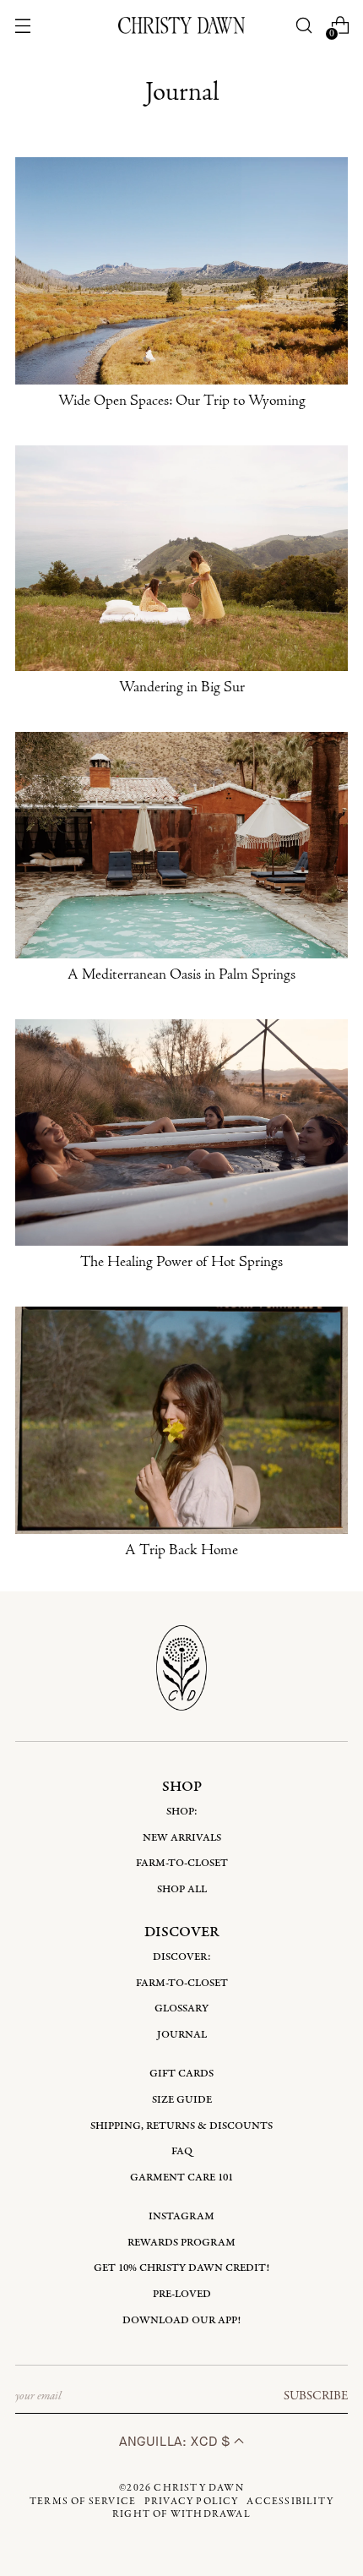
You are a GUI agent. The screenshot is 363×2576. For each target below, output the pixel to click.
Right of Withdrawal (181, 2514)
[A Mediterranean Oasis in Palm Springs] (181, 845)
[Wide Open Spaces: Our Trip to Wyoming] (181, 270)
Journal (182, 2035)
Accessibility (290, 2502)
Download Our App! (181, 2320)
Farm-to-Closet (182, 1863)
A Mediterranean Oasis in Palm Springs (181, 975)
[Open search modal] (303, 26)
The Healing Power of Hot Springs (181, 1263)
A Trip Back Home (181, 1551)
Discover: (182, 1957)
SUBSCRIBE (316, 2396)
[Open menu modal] (23, 26)
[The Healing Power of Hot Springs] (181, 1132)
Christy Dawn (198, 2488)
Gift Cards (181, 2074)
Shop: (182, 1812)
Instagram (181, 2216)
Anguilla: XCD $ (176, 2441)
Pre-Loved (182, 2294)
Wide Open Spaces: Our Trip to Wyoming (182, 401)
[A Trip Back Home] (181, 1420)
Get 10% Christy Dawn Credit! (181, 2268)
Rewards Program (181, 2243)
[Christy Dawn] (181, 25)
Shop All (182, 1889)
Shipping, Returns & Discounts (181, 2126)
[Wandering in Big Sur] (181, 559)
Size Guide (182, 2100)
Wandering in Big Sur (182, 688)
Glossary (181, 2008)
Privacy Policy (192, 2502)
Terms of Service (83, 2502)
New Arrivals (182, 1838)
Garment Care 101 (181, 2178)
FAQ (182, 2151)
